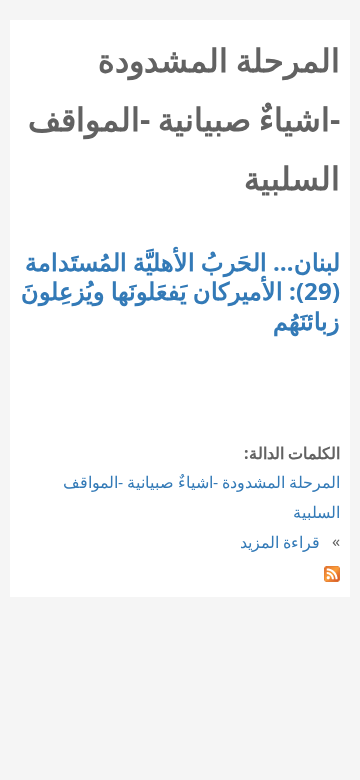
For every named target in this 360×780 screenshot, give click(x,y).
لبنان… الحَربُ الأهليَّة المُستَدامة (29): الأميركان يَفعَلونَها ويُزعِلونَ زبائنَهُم (180, 291)
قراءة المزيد (280, 542)
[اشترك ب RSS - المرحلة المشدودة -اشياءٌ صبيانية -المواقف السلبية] (332, 572)
